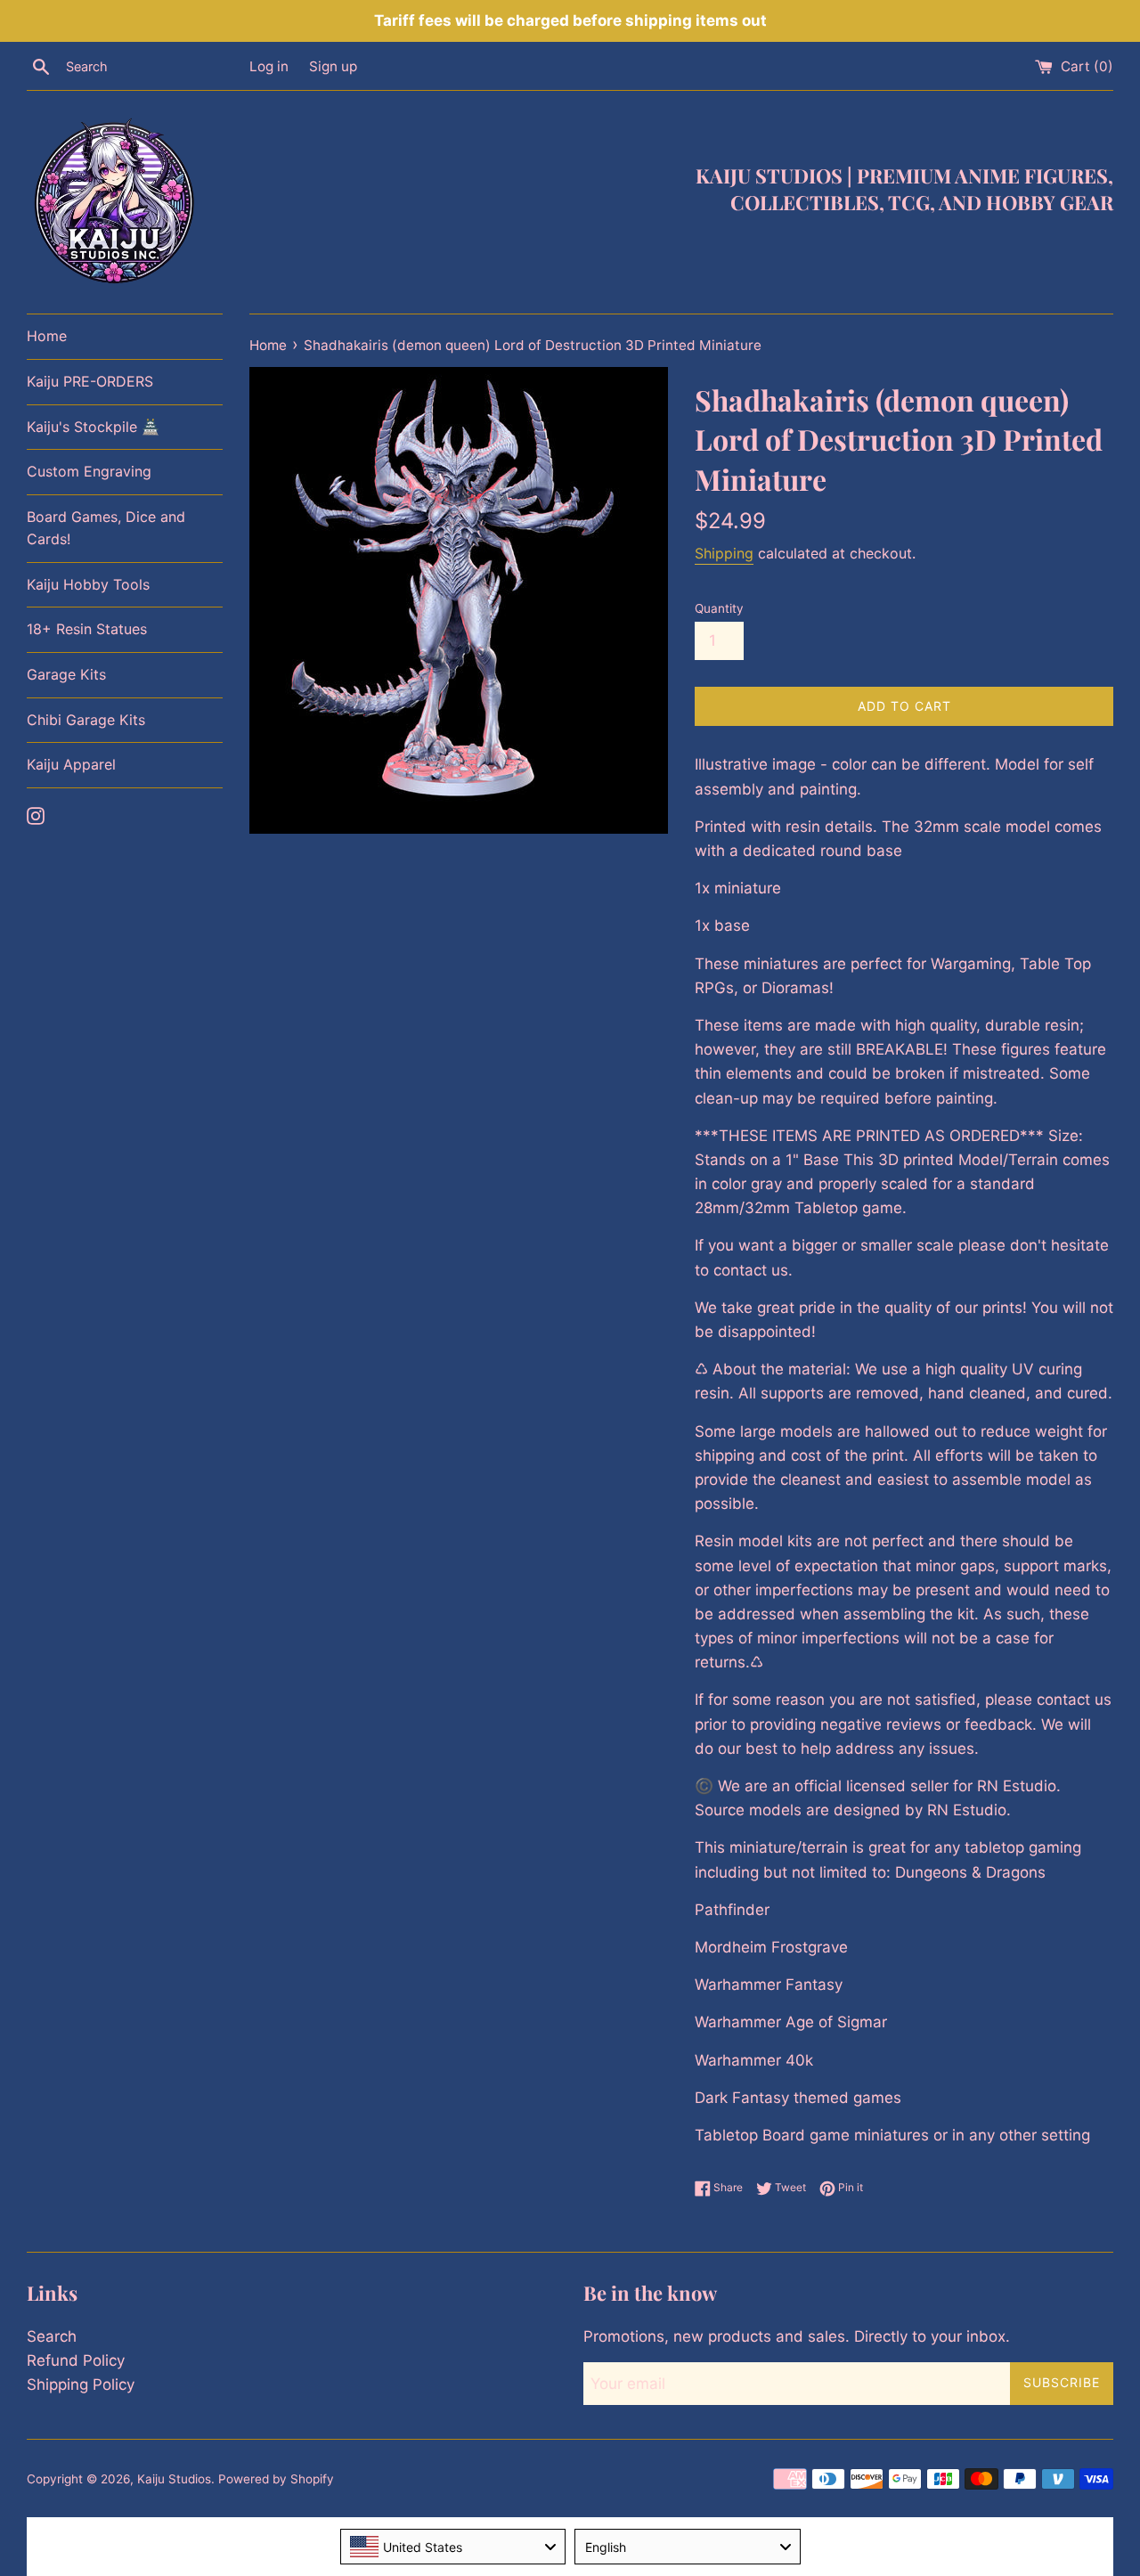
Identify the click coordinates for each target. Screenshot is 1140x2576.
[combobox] (453, 2547)
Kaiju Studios (174, 2479)
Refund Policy (76, 2360)
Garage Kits (66, 674)
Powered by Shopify (276, 2479)
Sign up (333, 66)
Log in (269, 66)
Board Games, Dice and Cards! (106, 528)
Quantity (719, 608)
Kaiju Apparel (71, 764)
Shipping (724, 553)
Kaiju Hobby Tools (88, 584)
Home (47, 336)
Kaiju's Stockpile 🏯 (93, 427)
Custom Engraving (89, 471)
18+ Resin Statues (87, 629)
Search (52, 2336)
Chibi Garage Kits (86, 720)
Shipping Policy (81, 2384)
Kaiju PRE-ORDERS (90, 381)
